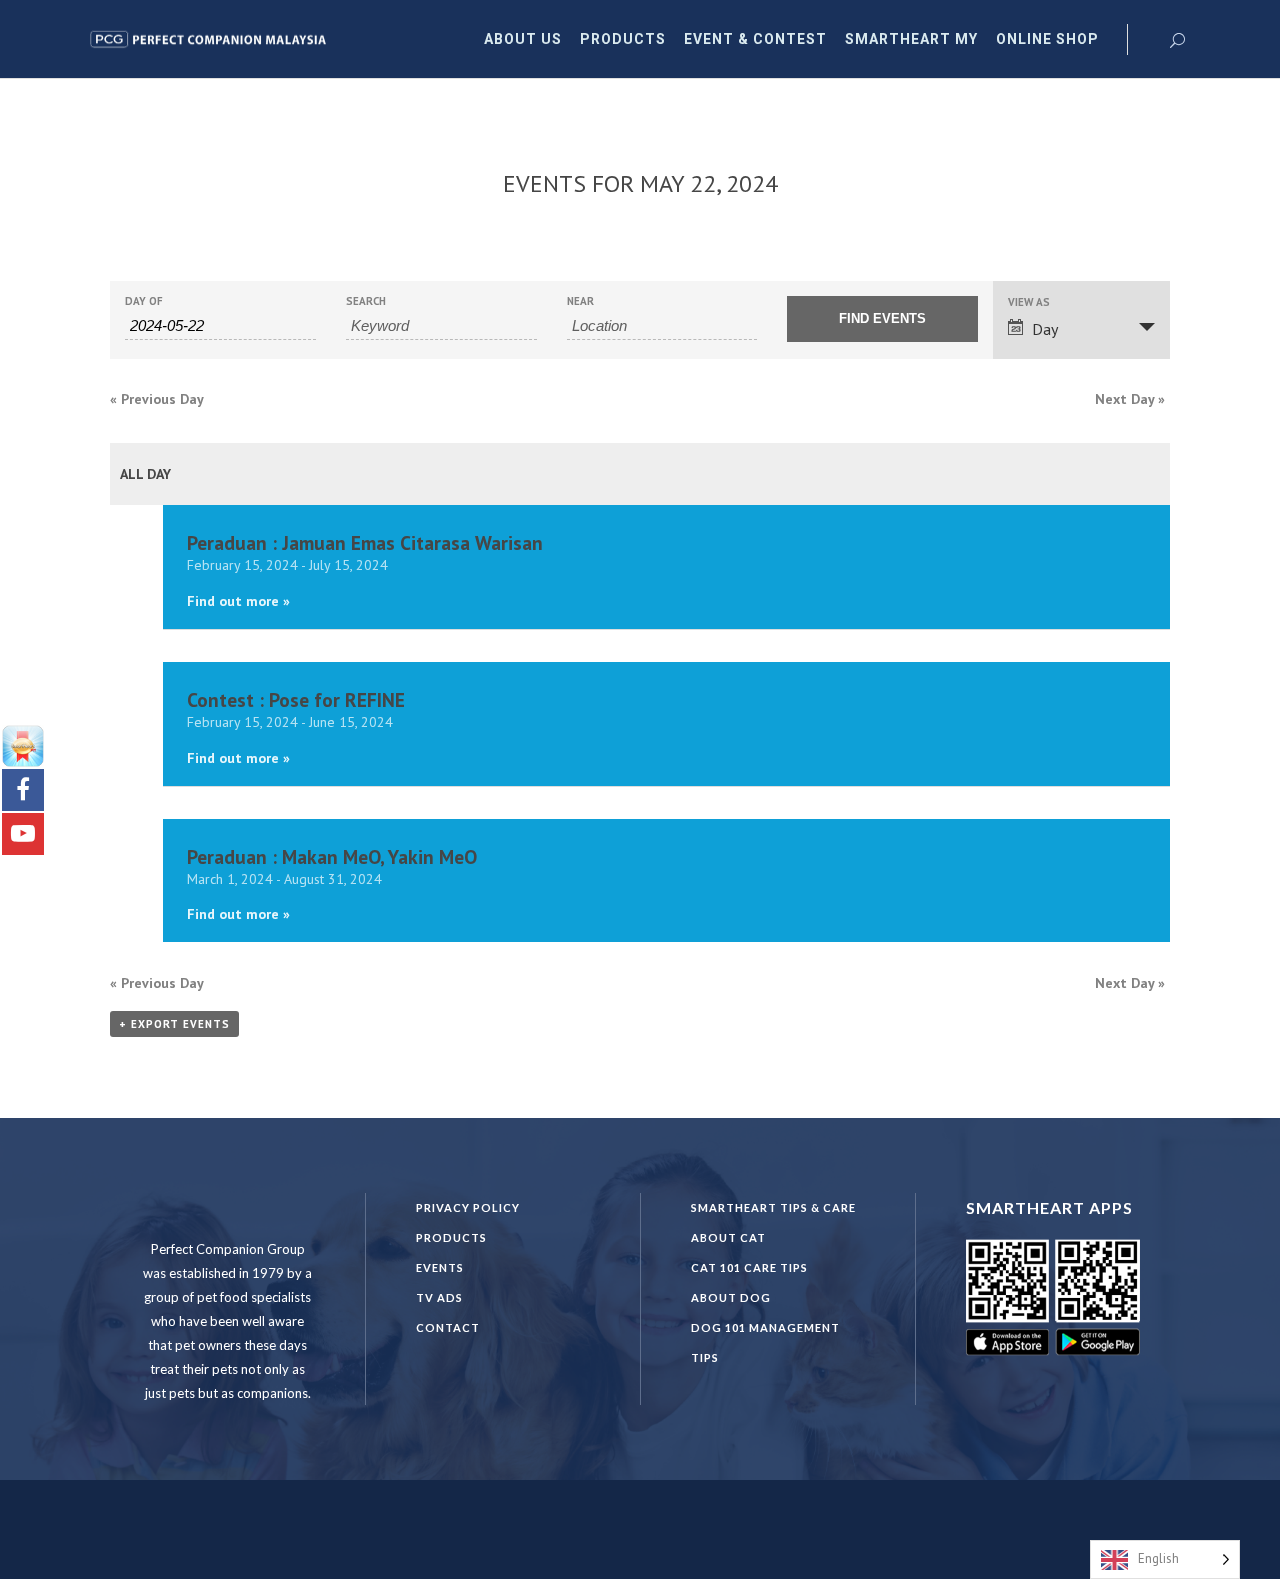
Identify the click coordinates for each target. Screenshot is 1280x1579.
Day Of (144, 301)
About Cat (728, 1237)
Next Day (1130, 399)
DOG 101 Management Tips (765, 1342)
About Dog (731, 1297)
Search (366, 301)
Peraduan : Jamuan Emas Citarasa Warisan (365, 542)
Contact (448, 1327)
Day (1045, 329)
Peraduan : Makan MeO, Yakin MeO (332, 856)
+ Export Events (174, 1024)
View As (1029, 302)
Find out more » (238, 601)
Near (580, 301)
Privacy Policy (468, 1207)
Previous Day (157, 399)
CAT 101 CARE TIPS (749, 1267)
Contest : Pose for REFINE (296, 699)
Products (451, 1237)
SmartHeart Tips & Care (773, 1207)
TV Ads (439, 1297)
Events (440, 1267)
